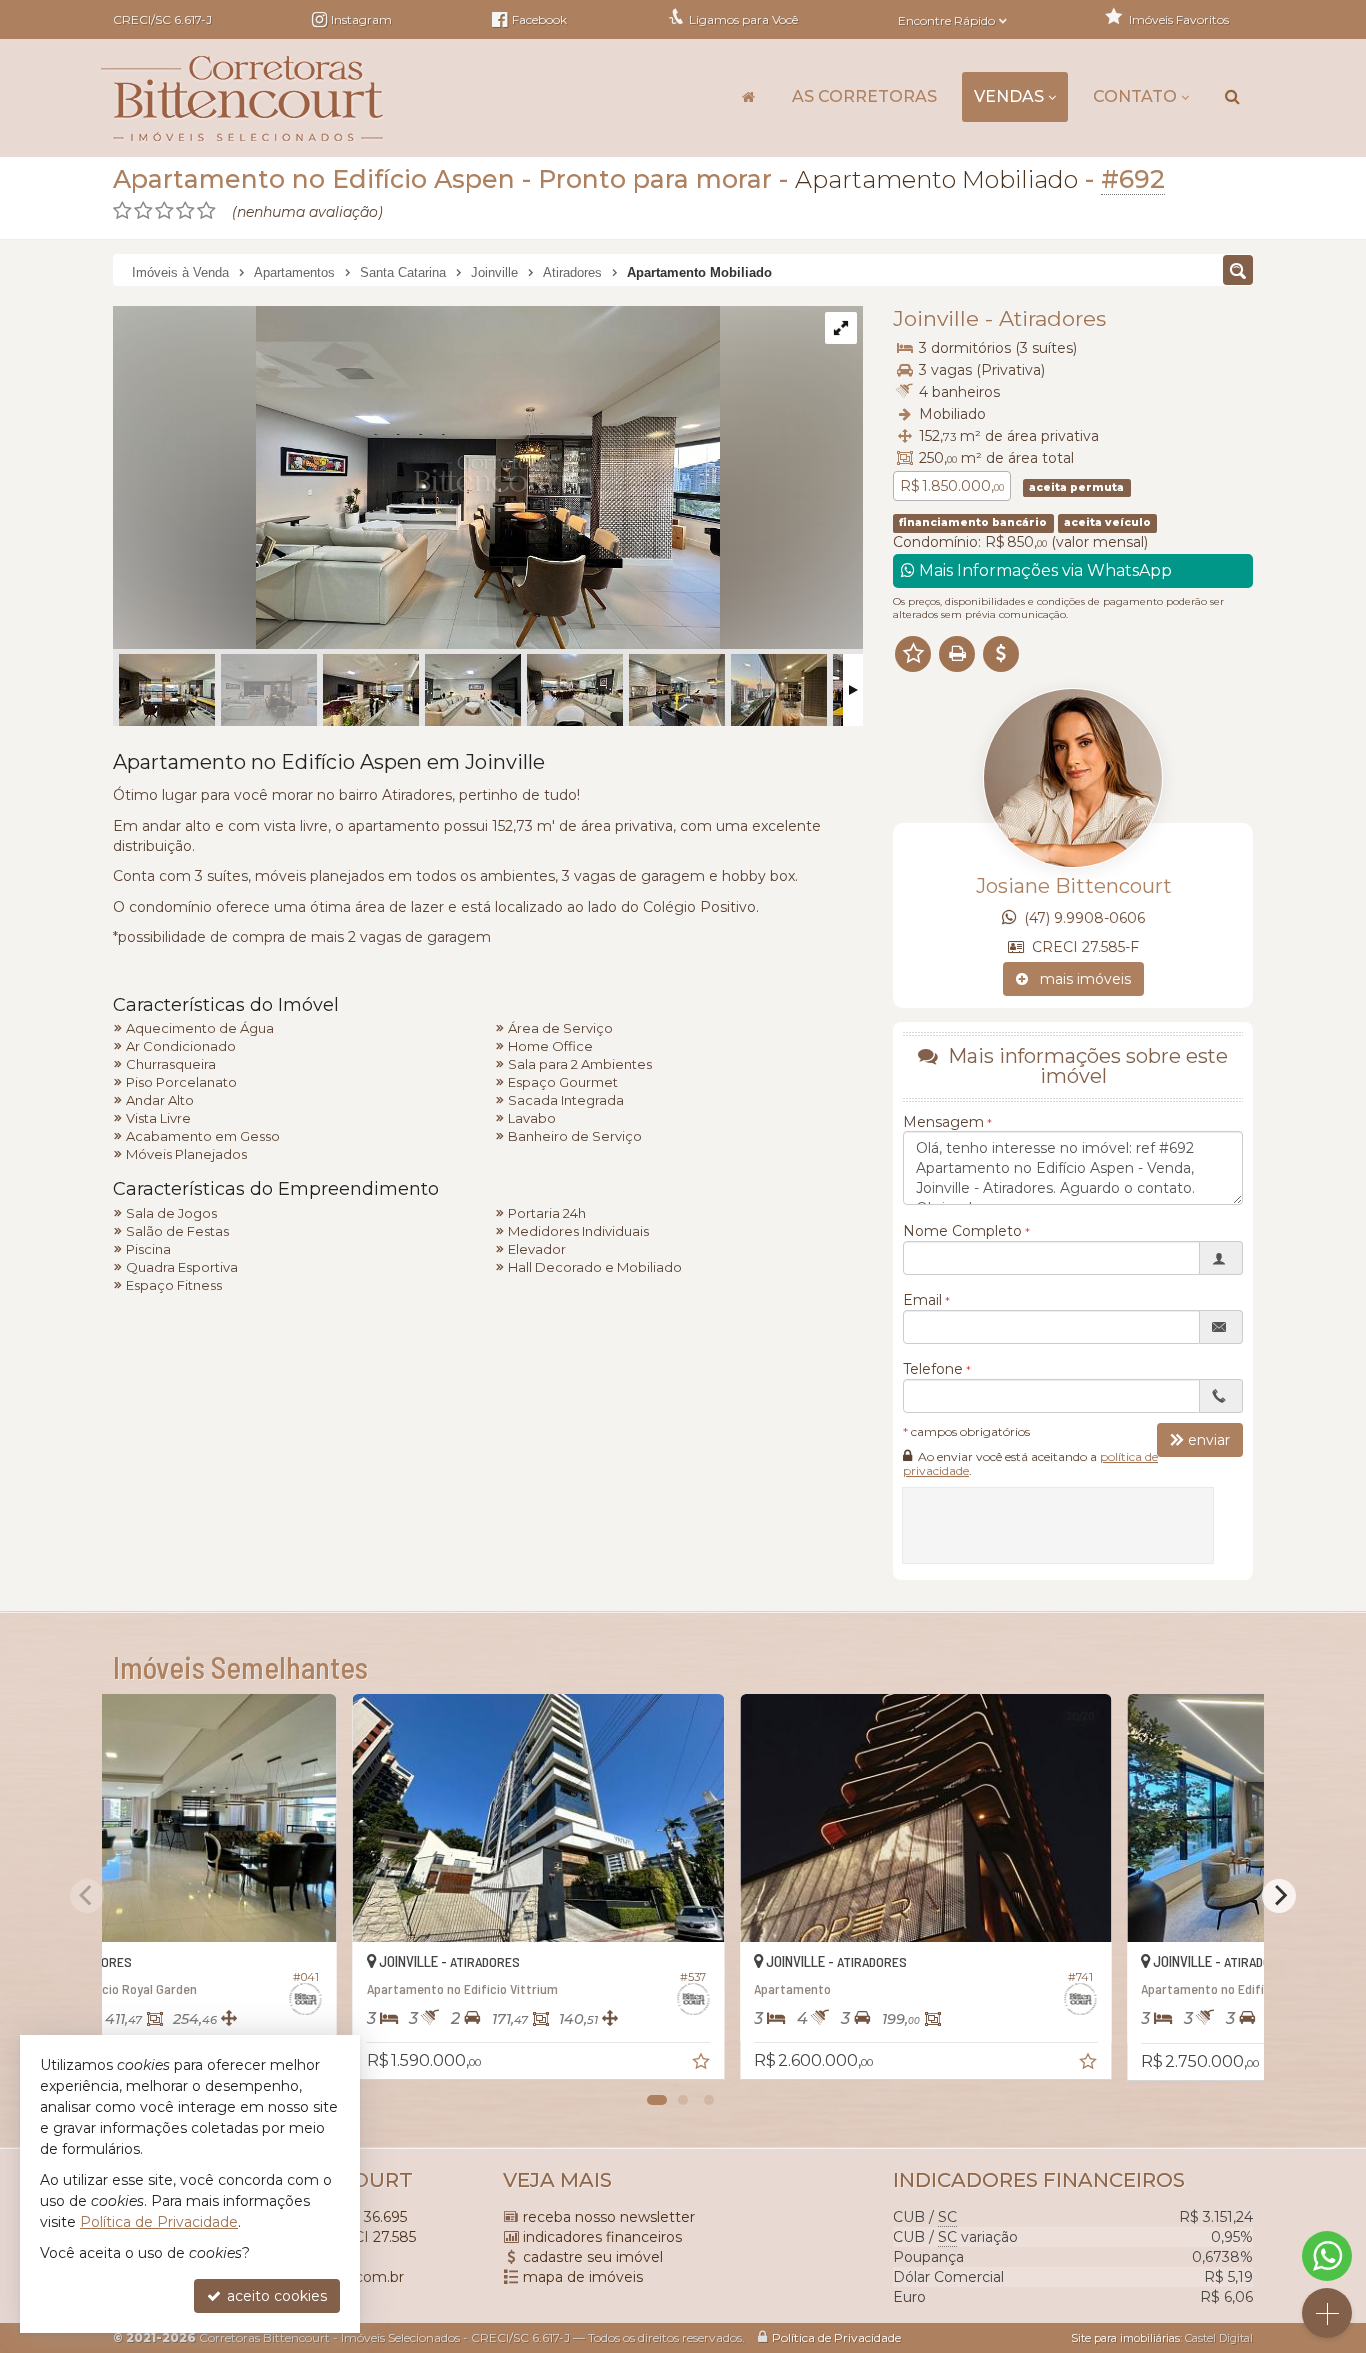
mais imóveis (1079, 979)
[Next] (1279, 1896)
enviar (1209, 1439)
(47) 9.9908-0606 (1080, 918)
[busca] (1232, 97)
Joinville (936, 318)
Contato (1135, 96)
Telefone (933, 1368)
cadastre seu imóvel (593, 2257)
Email (922, 1299)
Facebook (538, 19)
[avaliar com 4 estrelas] (185, 211)
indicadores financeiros (602, 2237)
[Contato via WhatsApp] (1327, 2256)
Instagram (361, 19)
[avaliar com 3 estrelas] (164, 211)
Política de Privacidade (836, 2337)
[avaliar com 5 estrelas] (206, 211)
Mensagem (943, 1121)
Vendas (1009, 96)
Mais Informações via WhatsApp (1043, 570)
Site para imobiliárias (1125, 2338)
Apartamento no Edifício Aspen (314, 179)
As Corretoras (864, 96)
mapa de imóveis (583, 2277)
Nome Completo (962, 1230)
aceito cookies (275, 2296)
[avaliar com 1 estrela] (122, 211)
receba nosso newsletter (609, 2217)
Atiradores (1052, 318)
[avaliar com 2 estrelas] (143, 211)
